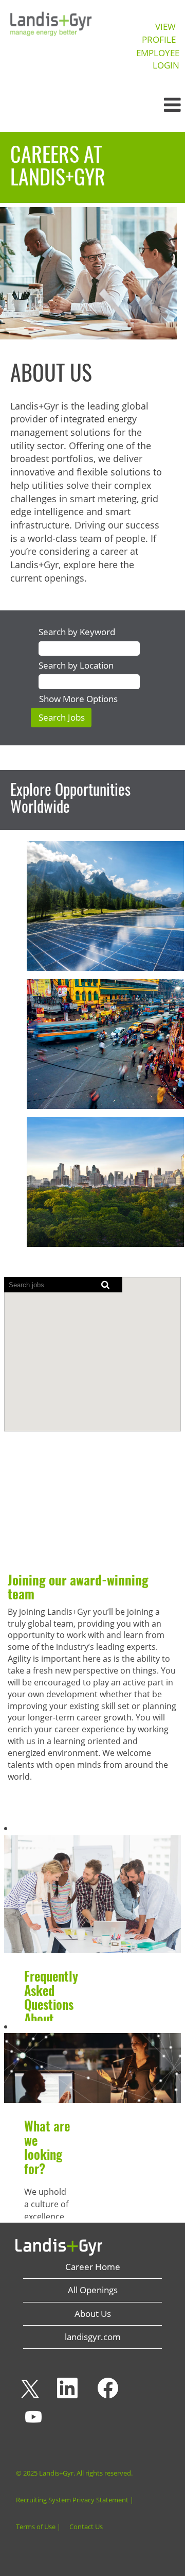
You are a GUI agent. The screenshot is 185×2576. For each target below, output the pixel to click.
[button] (154, 105)
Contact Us (86, 2527)
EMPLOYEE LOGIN (158, 59)
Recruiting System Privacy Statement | (75, 2500)
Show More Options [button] (78, 699)
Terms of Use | (38, 2527)
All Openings (93, 2290)
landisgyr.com (93, 2337)
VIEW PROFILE (159, 33)
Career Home (93, 2267)
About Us (93, 2314)
